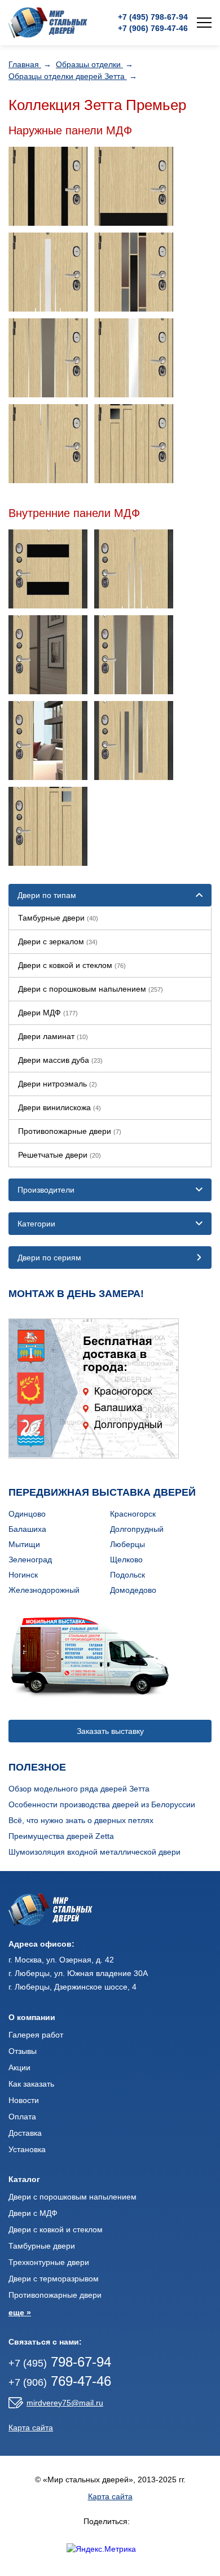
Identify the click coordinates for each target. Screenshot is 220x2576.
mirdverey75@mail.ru (65, 2403)
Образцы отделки (89, 64)
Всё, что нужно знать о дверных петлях (81, 1820)
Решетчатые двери (60, 1155)
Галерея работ (36, 2035)
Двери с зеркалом (58, 941)
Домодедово (133, 1590)
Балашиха (27, 1529)
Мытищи (24, 1544)
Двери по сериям (49, 1258)
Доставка (25, 2133)
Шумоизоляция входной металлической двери (94, 1852)
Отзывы (23, 2051)
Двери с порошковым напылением (91, 989)
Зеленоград (30, 1559)
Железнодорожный (44, 1590)
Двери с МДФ (33, 2213)
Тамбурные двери (58, 918)
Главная (25, 64)
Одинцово (27, 1514)
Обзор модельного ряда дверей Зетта (79, 1789)
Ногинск (23, 1575)
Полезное (37, 1767)
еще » (20, 2312)
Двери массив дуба (60, 1060)
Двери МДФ (48, 1013)
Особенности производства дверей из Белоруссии (102, 1804)
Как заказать (31, 2084)
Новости (24, 2100)
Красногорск (133, 1514)
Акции (19, 2067)
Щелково (126, 1559)
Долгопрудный (137, 1529)
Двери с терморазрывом (54, 2279)
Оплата (22, 2117)
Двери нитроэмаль (58, 1084)
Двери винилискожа (60, 1107)
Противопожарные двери (70, 1131)
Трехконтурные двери (49, 2262)
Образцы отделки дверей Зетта (68, 76)
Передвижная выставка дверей (102, 1492)
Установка (27, 2149)
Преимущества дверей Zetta (61, 1836)
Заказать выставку (110, 1731)
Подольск (127, 1575)
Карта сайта (31, 2428)
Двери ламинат (53, 1036)
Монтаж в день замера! (76, 1294)
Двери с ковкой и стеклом (72, 965)
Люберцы (127, 1544)
